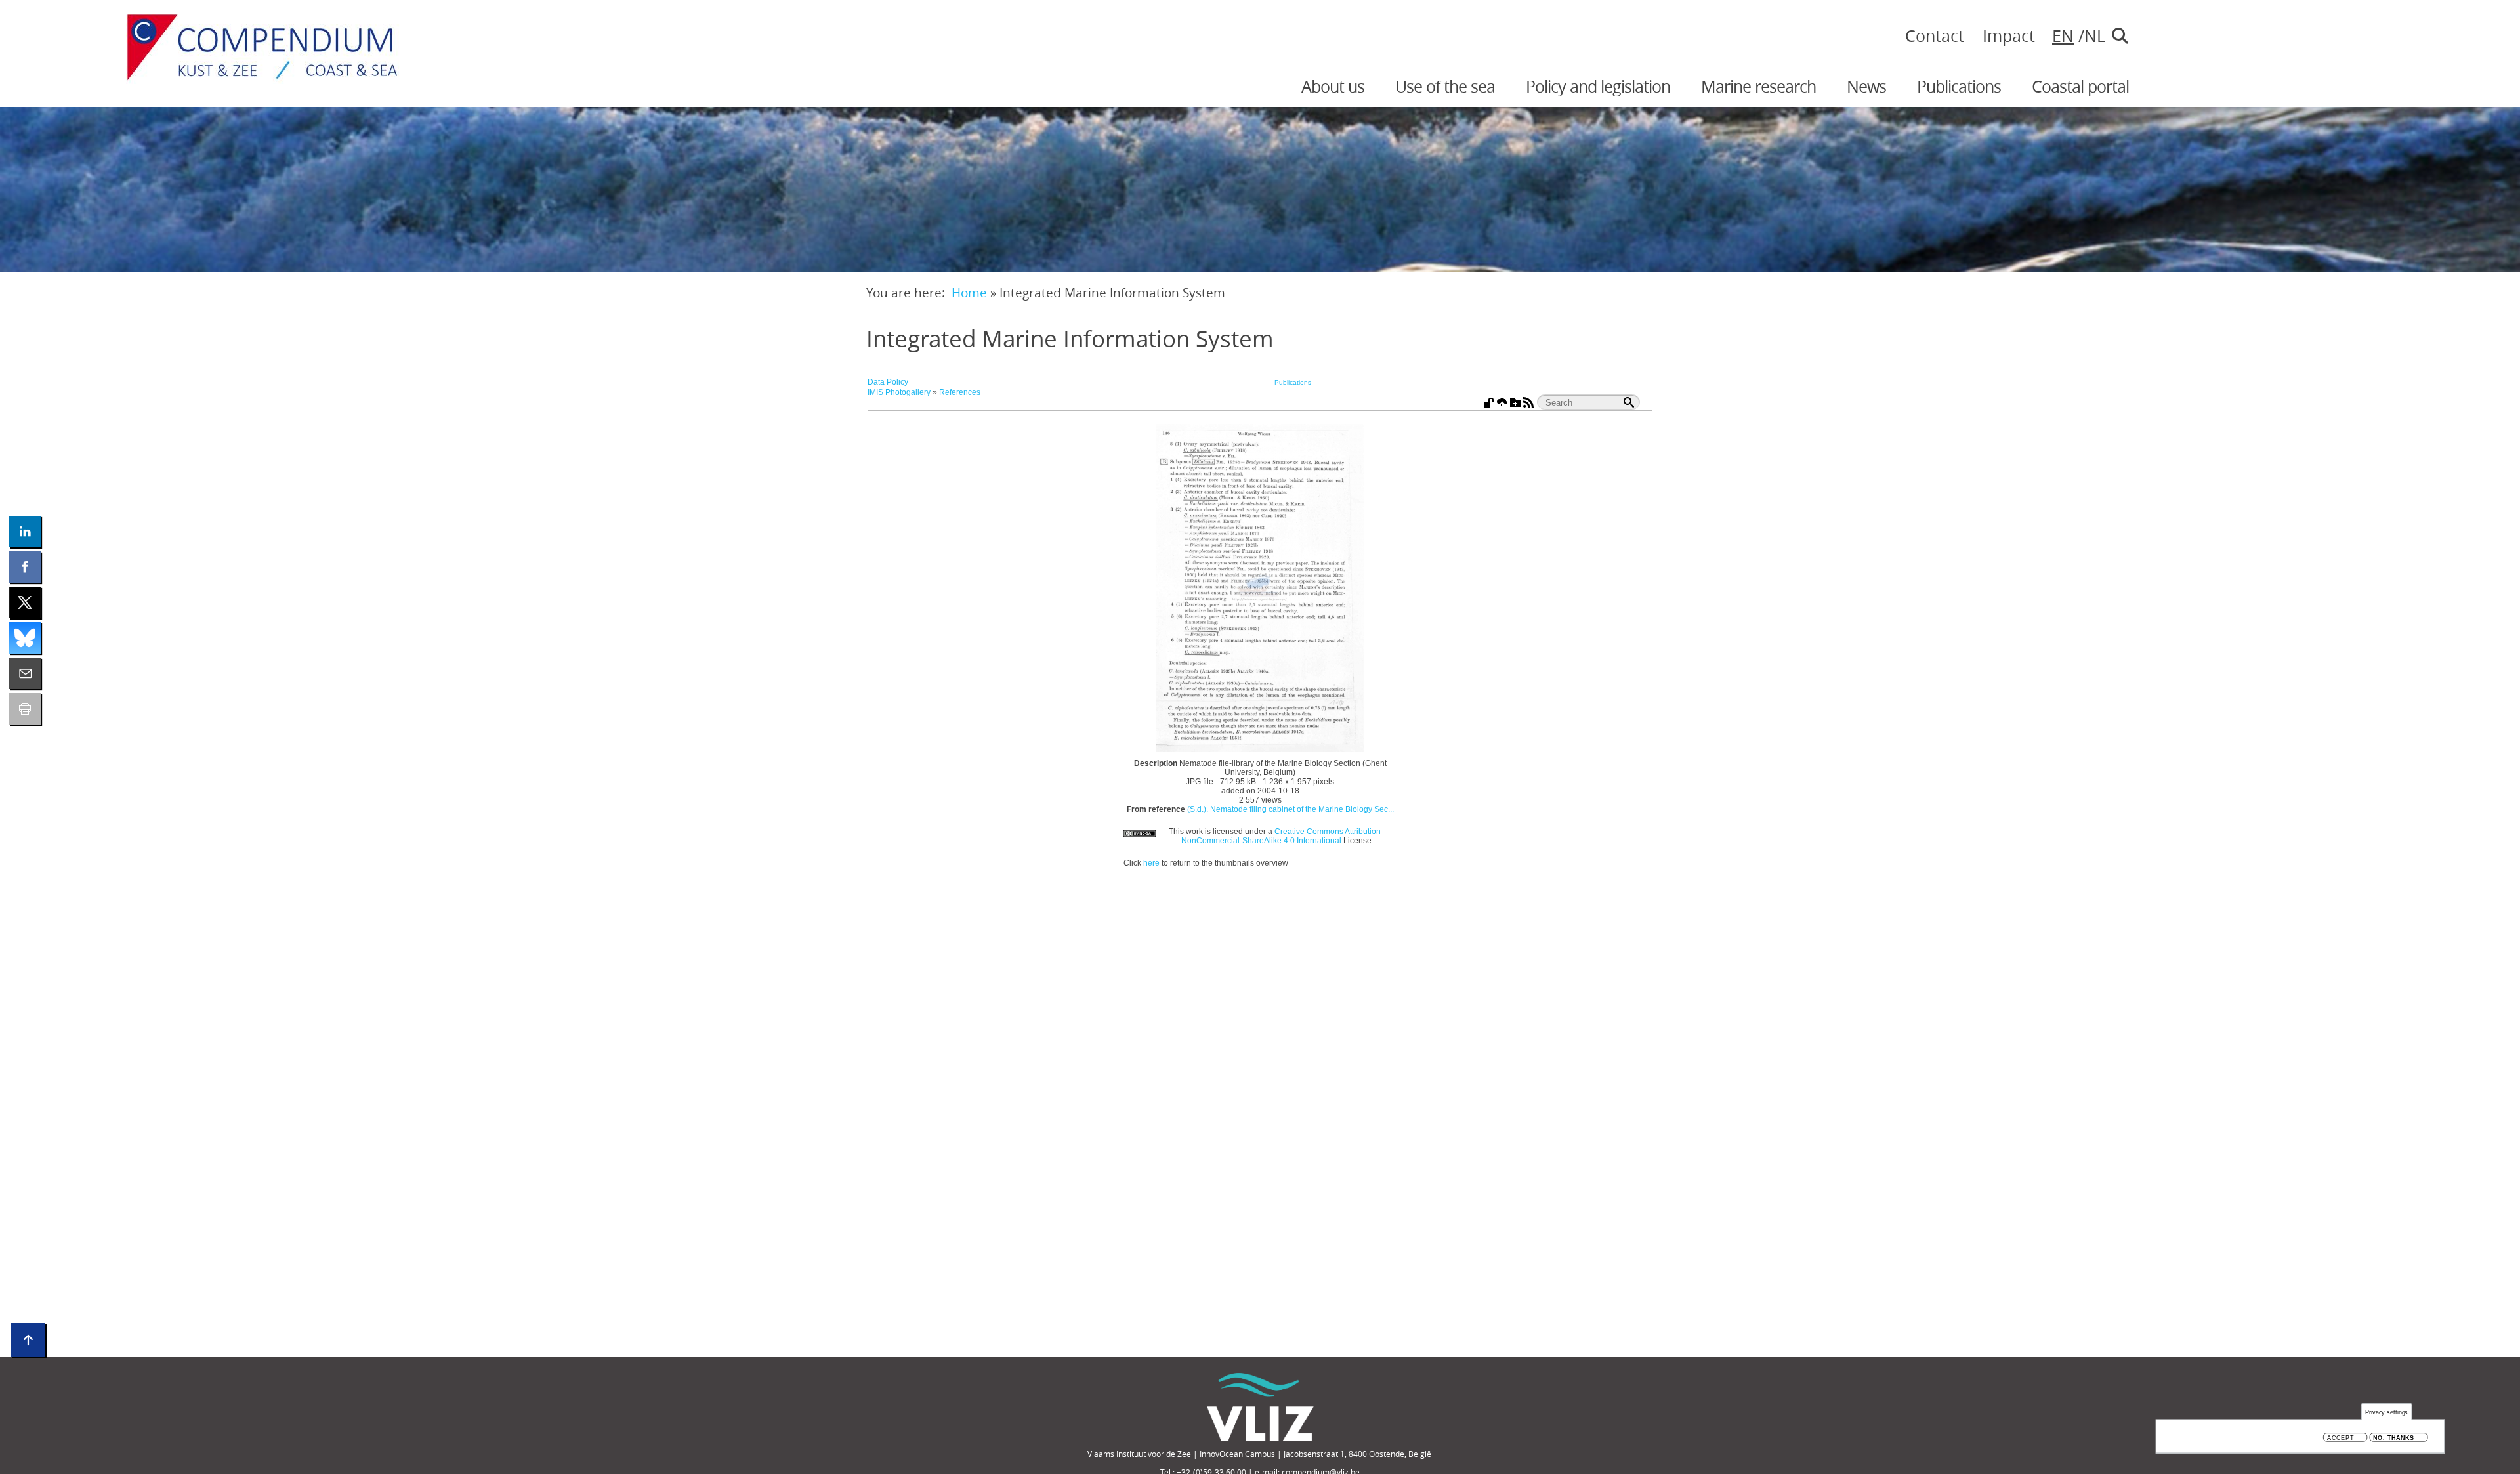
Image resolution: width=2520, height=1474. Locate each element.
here (1151, 863)
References (960, 392)
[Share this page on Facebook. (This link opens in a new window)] (25, 567)
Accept (2341, 1438)
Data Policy (888, 382)
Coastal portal (2080, 86)
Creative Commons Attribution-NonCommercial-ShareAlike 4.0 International (1283, 836)
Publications (1959, 86)
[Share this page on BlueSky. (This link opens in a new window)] (25, 638)
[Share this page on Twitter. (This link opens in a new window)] (25, 602)
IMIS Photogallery (899, 392)
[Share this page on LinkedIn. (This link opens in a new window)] (25, 532)
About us (1333, 86)
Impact (2009, 36)
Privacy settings (2387, 1412)
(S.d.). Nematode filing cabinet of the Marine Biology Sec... (1291, 809)
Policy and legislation (1598, 86)
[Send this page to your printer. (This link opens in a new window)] (25, 709)
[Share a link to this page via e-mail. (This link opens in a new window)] (25, 673)
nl (2091, 36)
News (1866, 86)
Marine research (1758, 86)
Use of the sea (1445, 86)
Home (969, 292)
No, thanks (2394, 1438)
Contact (1935, 36)
